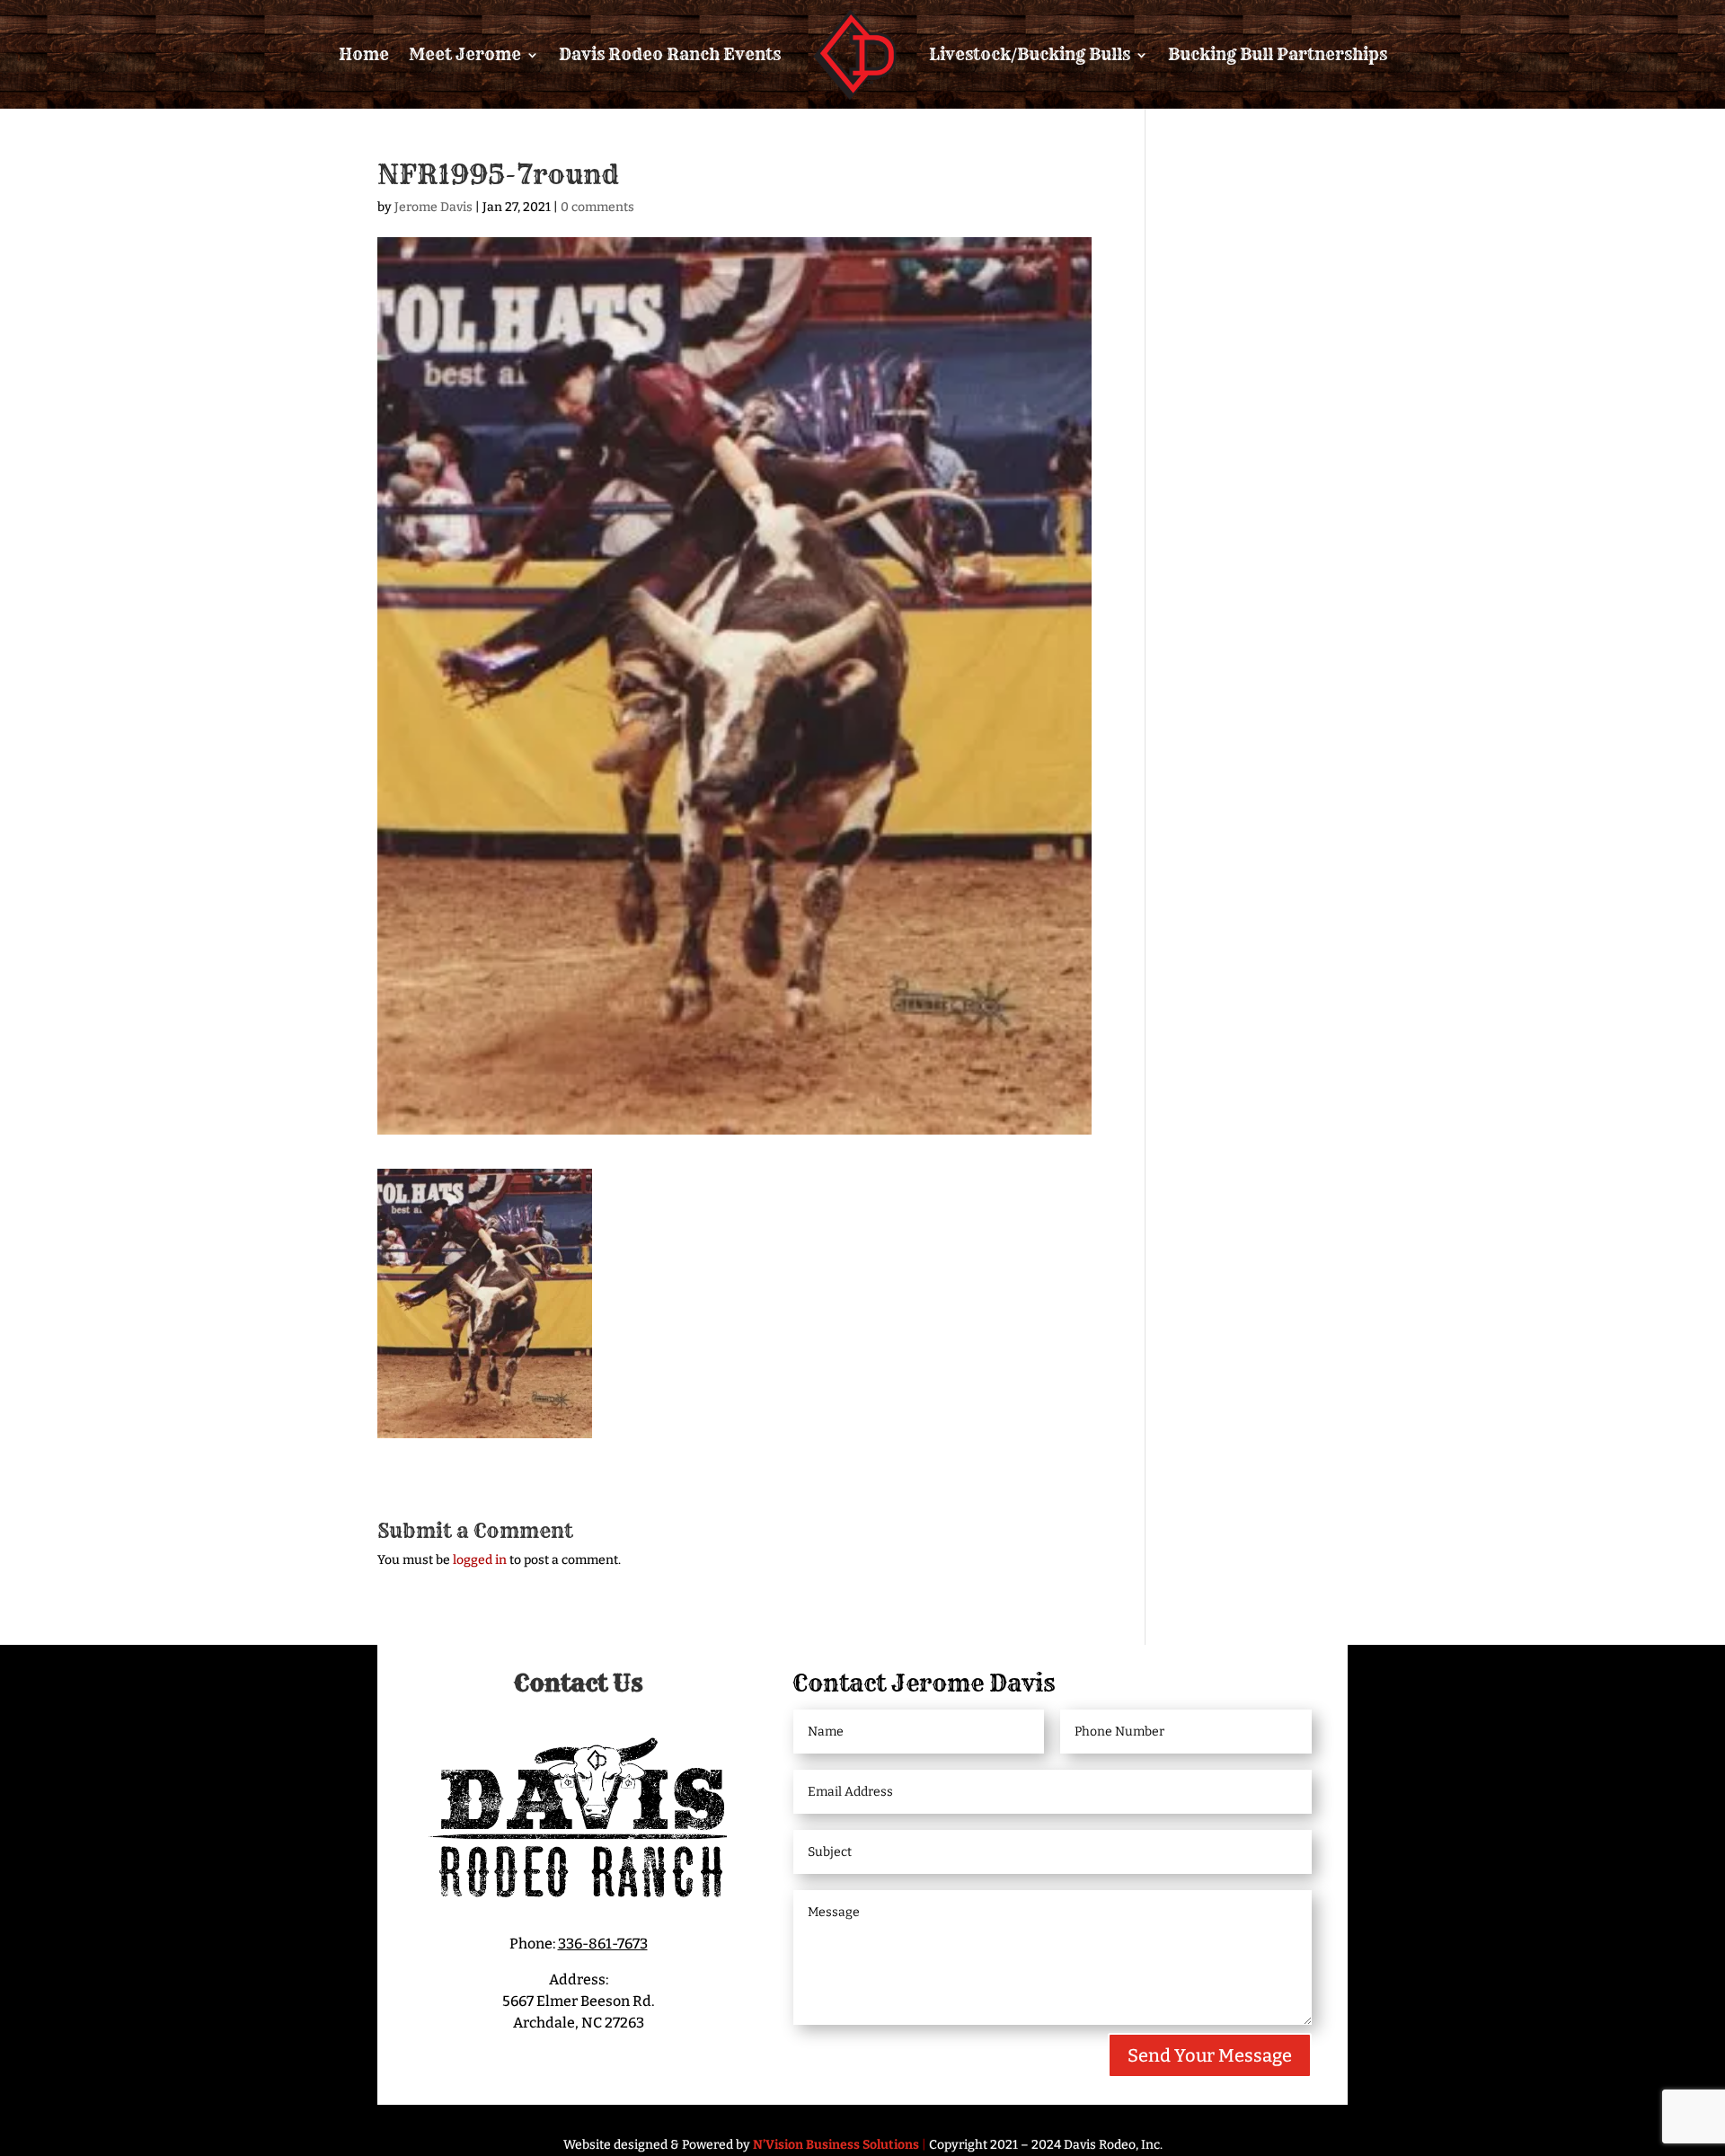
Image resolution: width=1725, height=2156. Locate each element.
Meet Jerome (465, 54)
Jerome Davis (433, 207)
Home (364, 54)
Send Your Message (1210, 2055)
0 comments (597, 207)
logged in (480, 1560)
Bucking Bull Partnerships (1278, 54)
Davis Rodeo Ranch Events (670, 54)
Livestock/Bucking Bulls (1030, 54)
